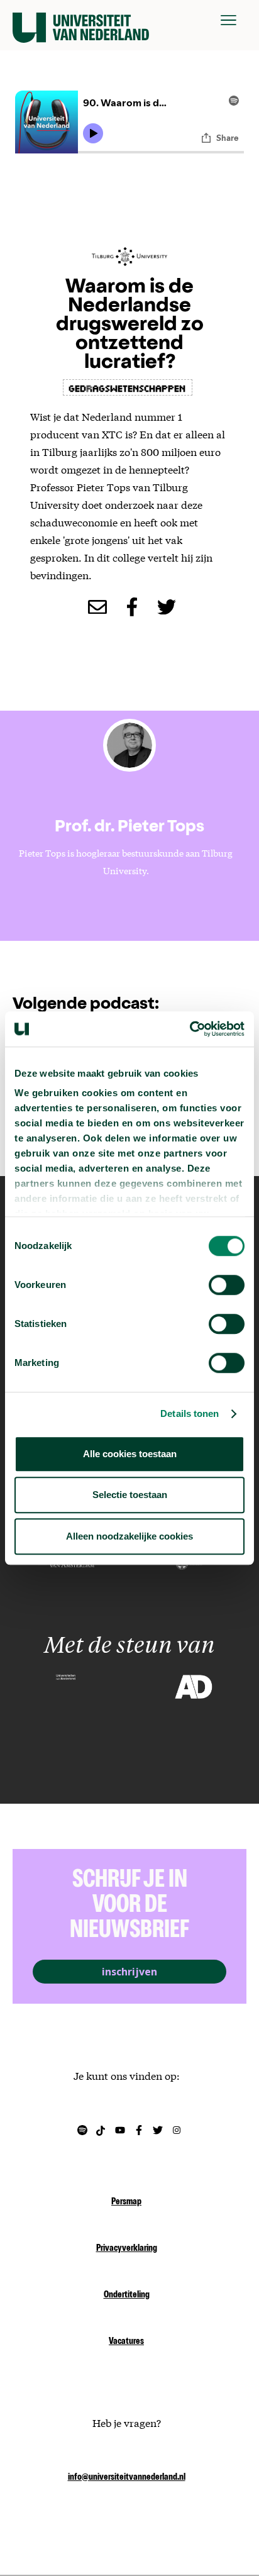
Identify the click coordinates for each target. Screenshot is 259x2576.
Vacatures (126, 2342)
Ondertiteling (127, 2296)
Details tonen (190, 1413)
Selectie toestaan (130, 1495)
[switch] (227, 1285)
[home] (81, 20)
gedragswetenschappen (128, 387)
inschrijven (129, 1972)
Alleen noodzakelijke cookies (129, 1536)
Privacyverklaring (127, 2249)
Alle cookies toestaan (130, 1454)
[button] (229, 20)
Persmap (126, 2202)
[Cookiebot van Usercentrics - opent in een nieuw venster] (190, 1029)
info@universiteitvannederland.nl (127, 2478)
